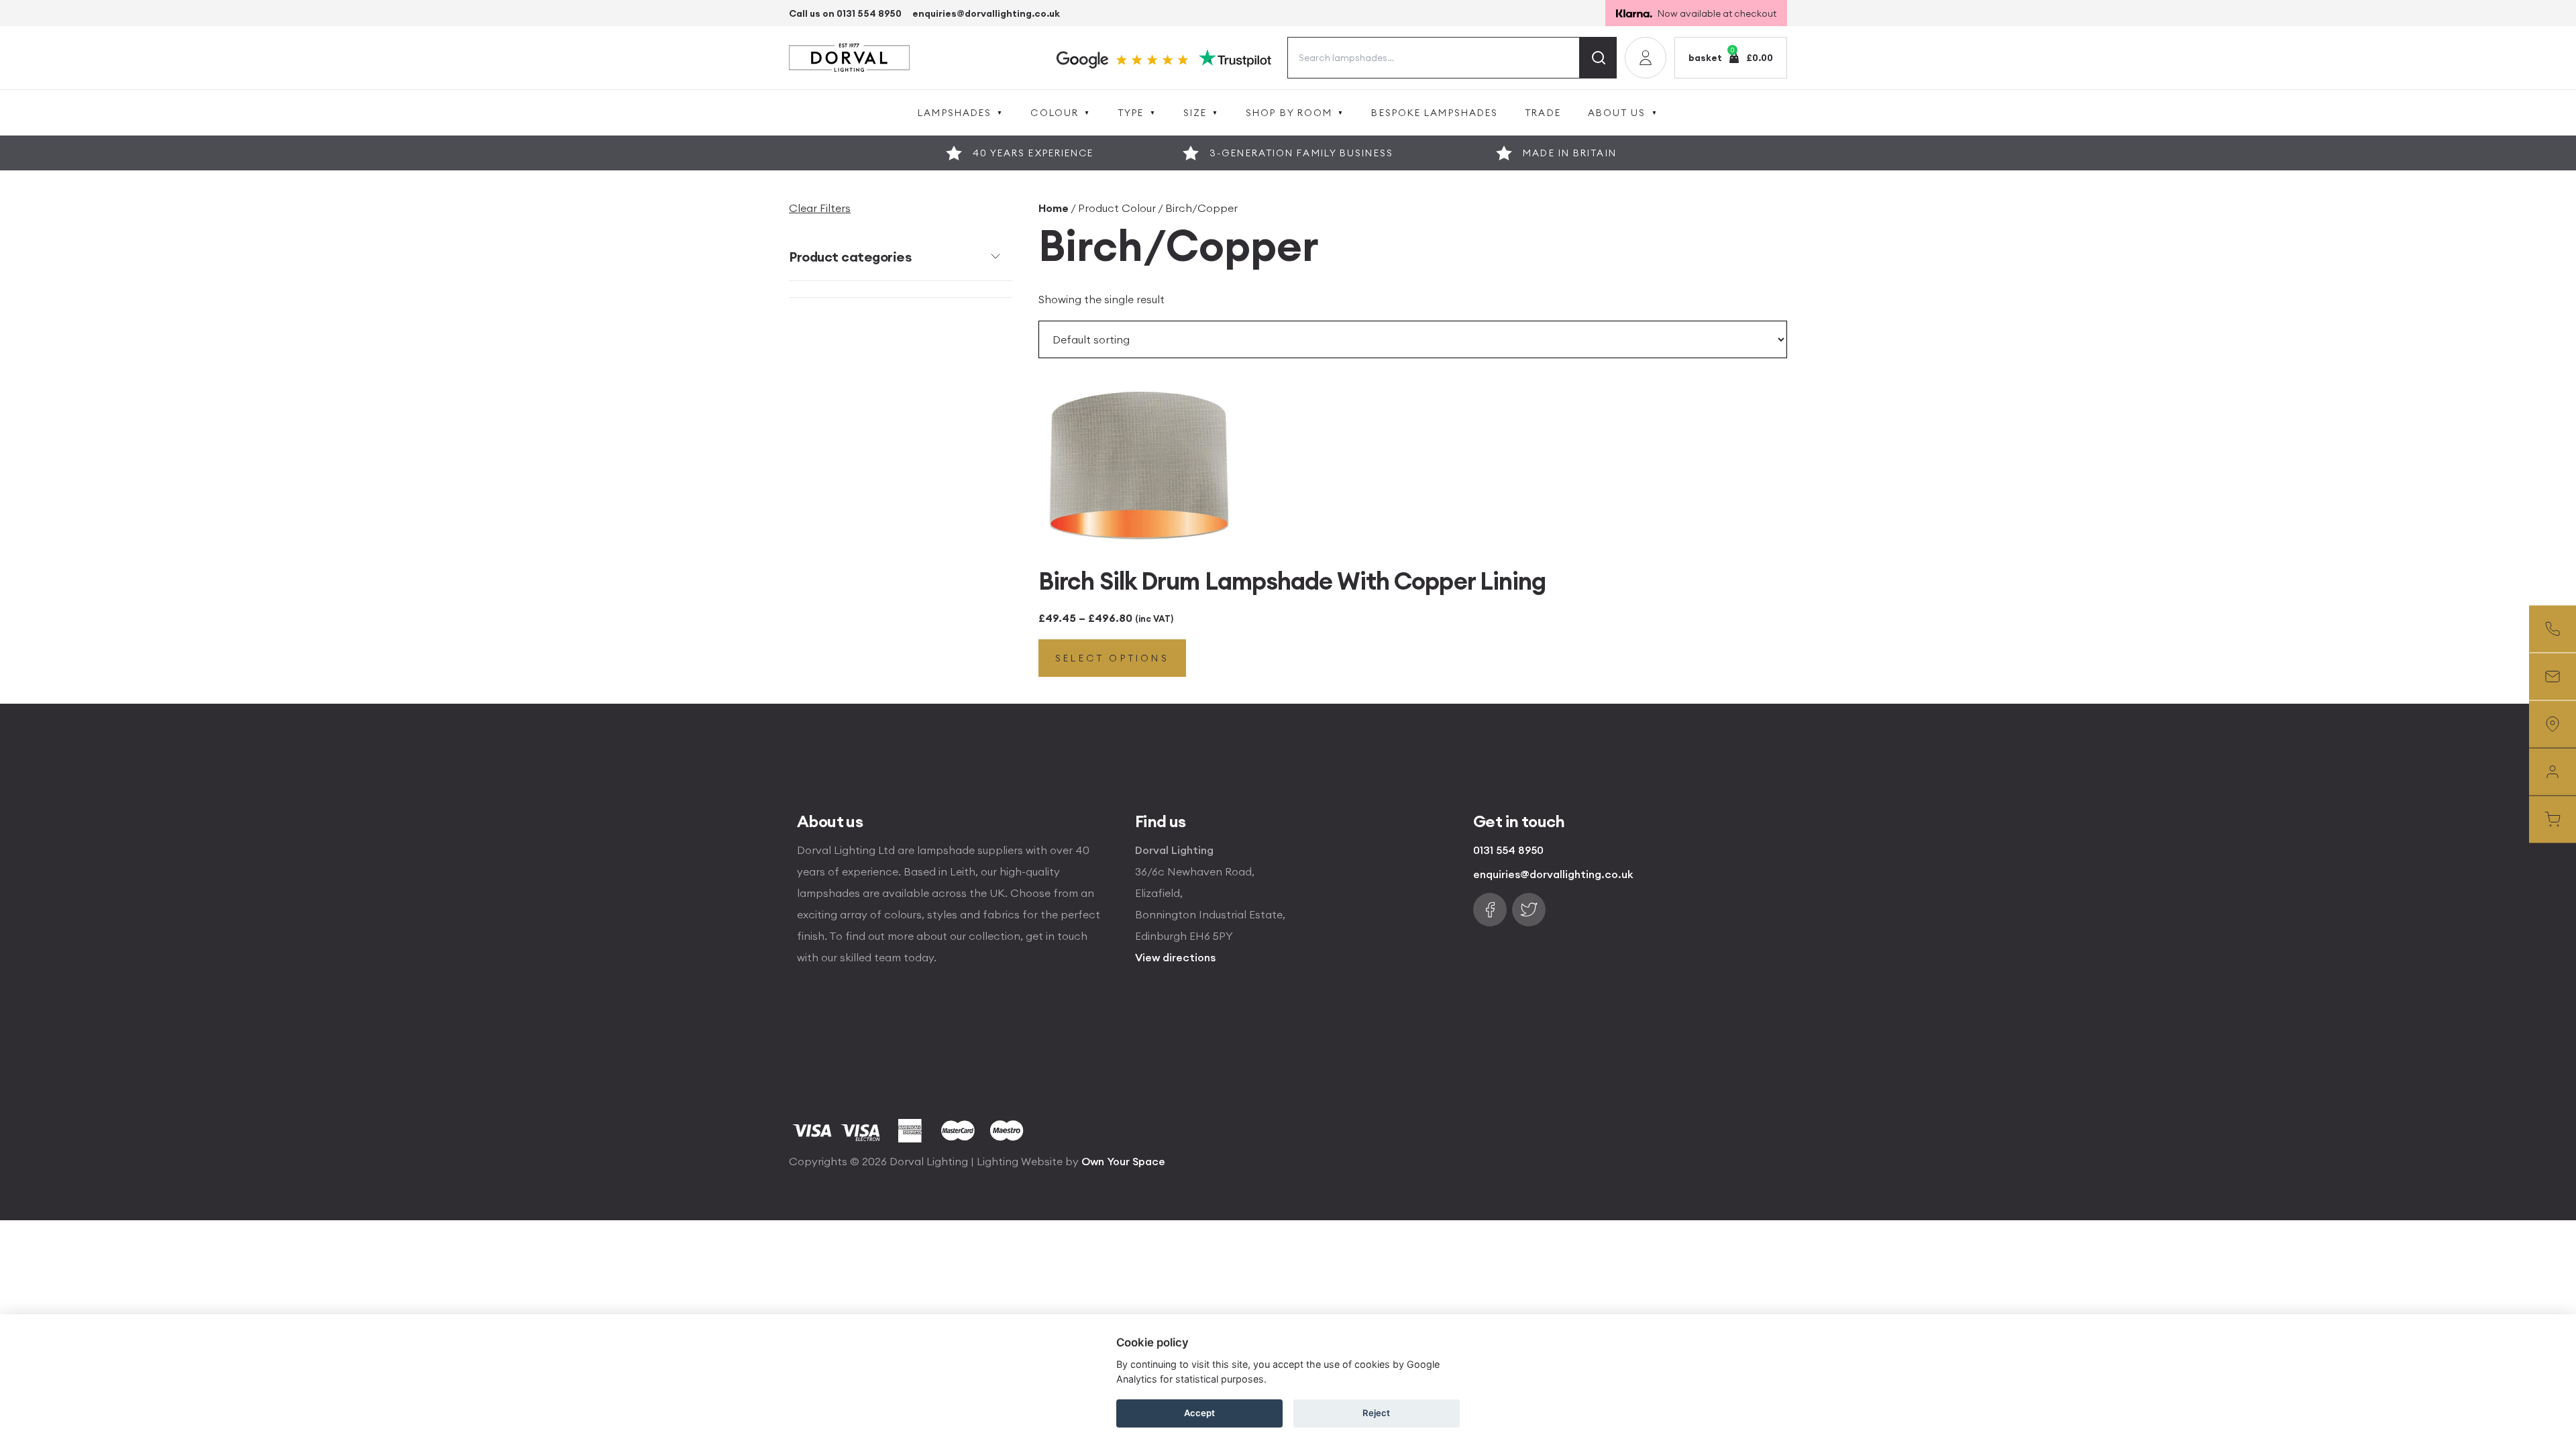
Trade (1543, 113)
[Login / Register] (1646, 58)
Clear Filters (820, 208)
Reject (1376, 1413)
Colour (1055, 113)
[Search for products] (1598, 58)
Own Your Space (1123, 1161)
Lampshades (955, 113)
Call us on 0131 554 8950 (845, 13)
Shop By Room (1289, 113)
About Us (1617, 113)
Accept (1199, 1413)
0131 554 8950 (1508, 850)
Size (1195, 113)
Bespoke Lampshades (1435, 113)
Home (1054, 208)
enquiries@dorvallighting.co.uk (986, 13)
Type (1131, 113)
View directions (1175, 957)
